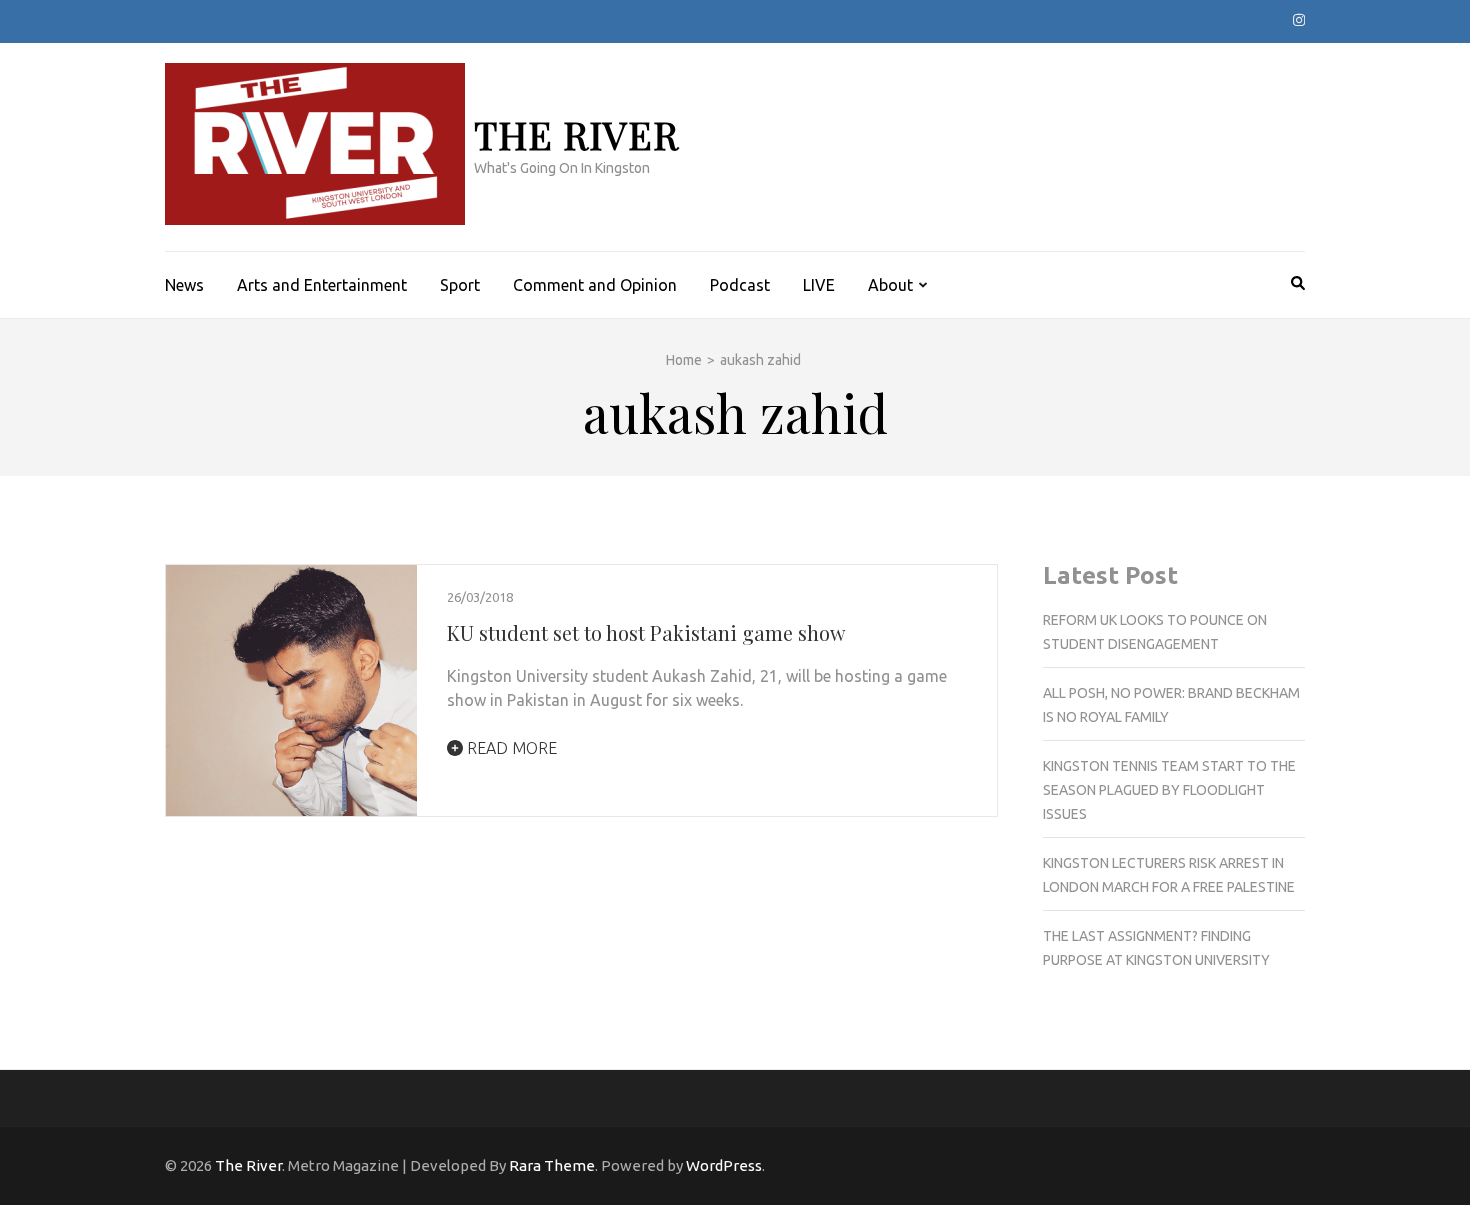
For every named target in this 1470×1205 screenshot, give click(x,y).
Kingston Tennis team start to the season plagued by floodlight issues (1169, 790)
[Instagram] (1299, 20)
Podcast (740, 285)
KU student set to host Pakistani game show (646, 632)
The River (576, 134)
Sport (460, 285)
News (184, 285)
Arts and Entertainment (322, 285)
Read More (510, 748)
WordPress (724, 1165)
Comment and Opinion (595, 285)
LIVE (819, 285)
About (890, 285)
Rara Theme (552, 1165)
